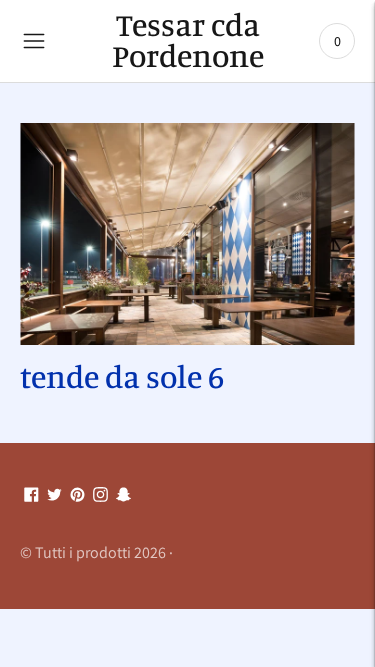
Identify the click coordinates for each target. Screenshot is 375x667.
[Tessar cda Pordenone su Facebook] (31, 495)
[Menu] (34, 41)
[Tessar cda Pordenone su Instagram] (100, 495)
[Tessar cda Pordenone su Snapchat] (123, 495)
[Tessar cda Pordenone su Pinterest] (77, 495)
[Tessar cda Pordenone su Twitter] (54, 495)
